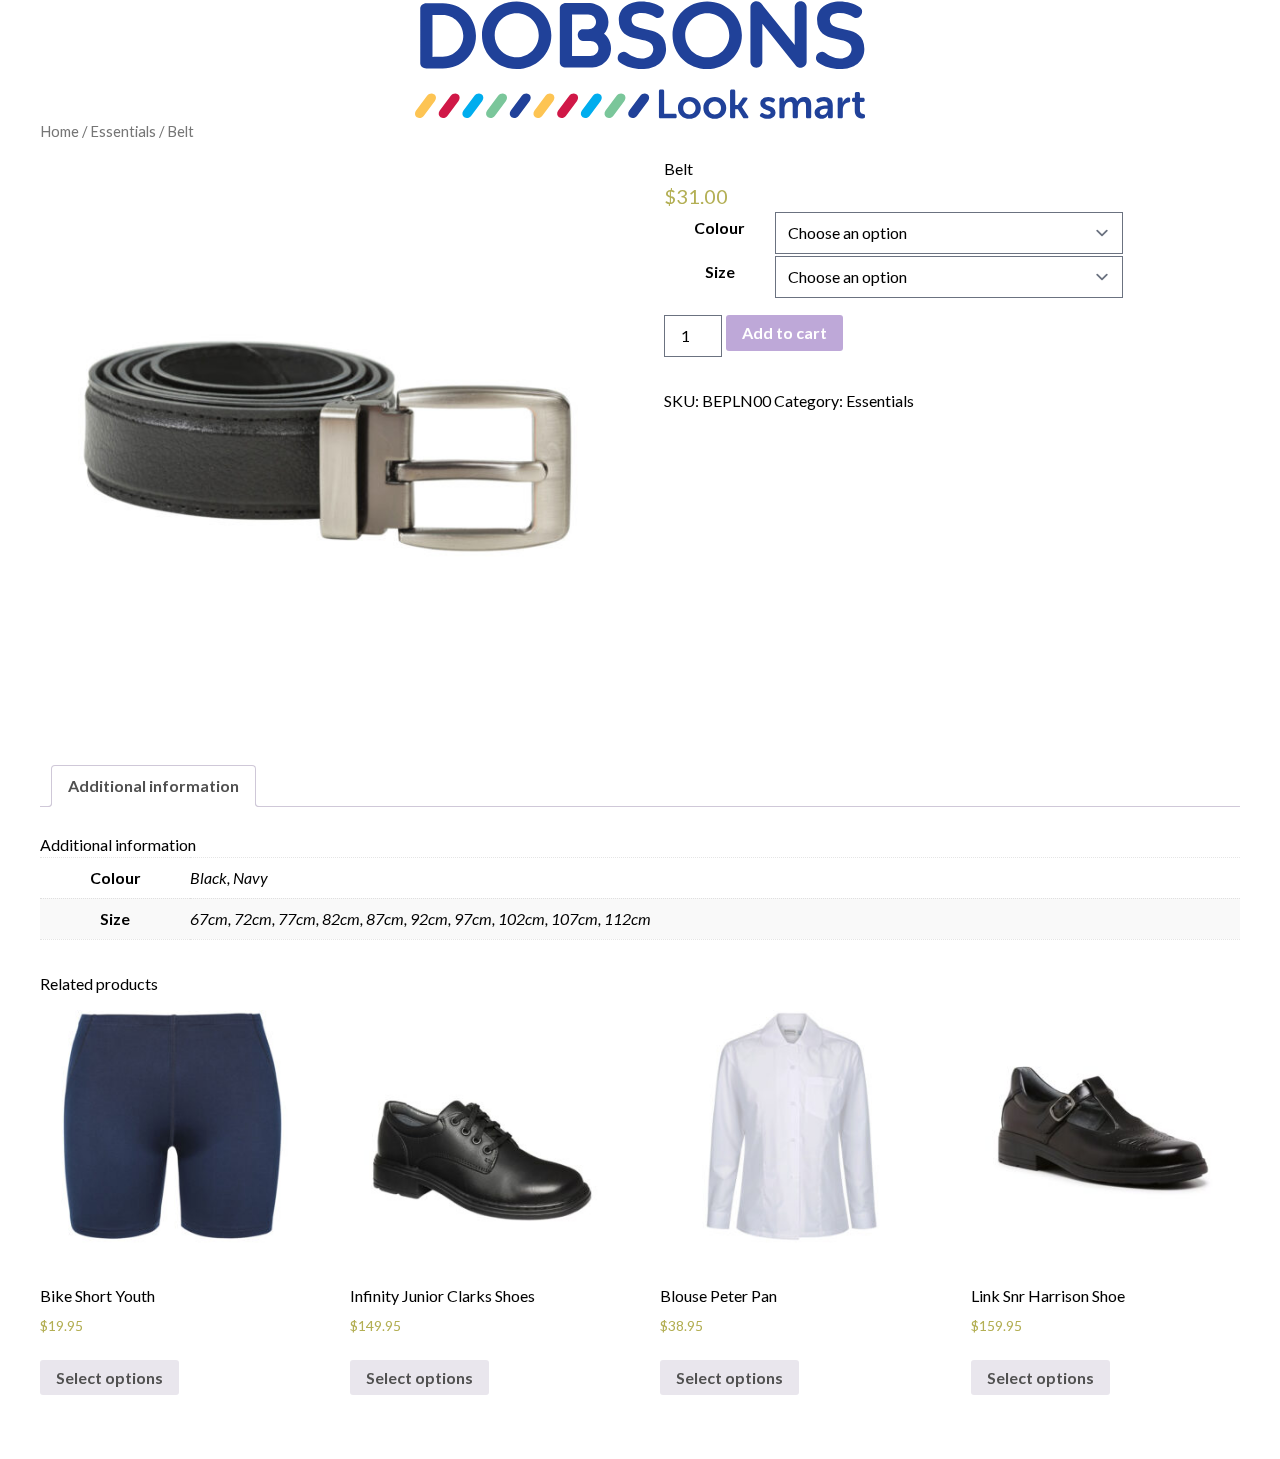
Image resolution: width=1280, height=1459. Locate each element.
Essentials (123, 131)
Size (720, 271)
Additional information (153, 785)
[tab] (153, 786)
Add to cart (784, 332)
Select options (109, 1377)
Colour (719, 227)
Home (59, 131)
